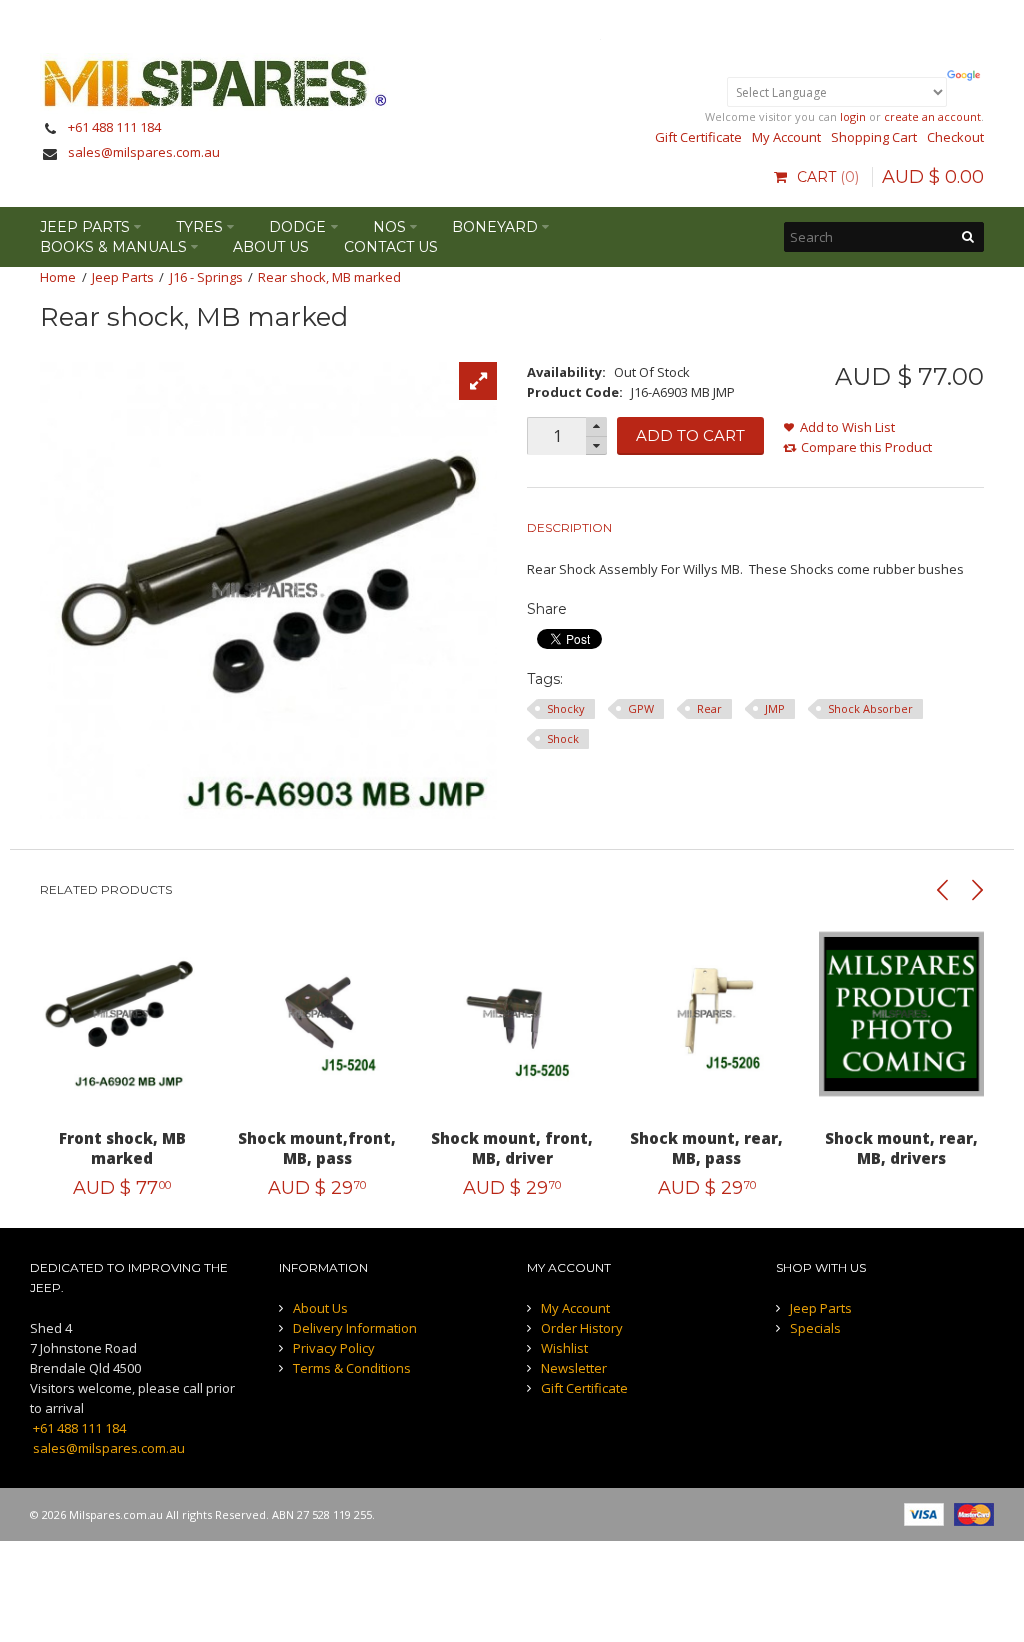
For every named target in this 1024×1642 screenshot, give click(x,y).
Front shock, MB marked (122, 1148)
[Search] (969, 237)
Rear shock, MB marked (329, 277)
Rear (709, 708)
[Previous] (943, 890)
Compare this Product (866, 447)
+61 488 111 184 (114, 127)
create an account (932, 116)
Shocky (566, 708)
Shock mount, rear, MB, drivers (901, 1148)
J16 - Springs (206, 277)
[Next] (977, 890)
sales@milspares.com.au (144, 152)
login (853, 116)
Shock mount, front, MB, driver (512, 1148)
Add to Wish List (847, 427)
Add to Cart (690, 435)
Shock (563, 738)
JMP (775, 708)
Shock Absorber (870, 708)
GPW (641, 708)
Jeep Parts (123, 277)
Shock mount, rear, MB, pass (706, 1148)
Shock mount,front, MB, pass (317, 1148)
